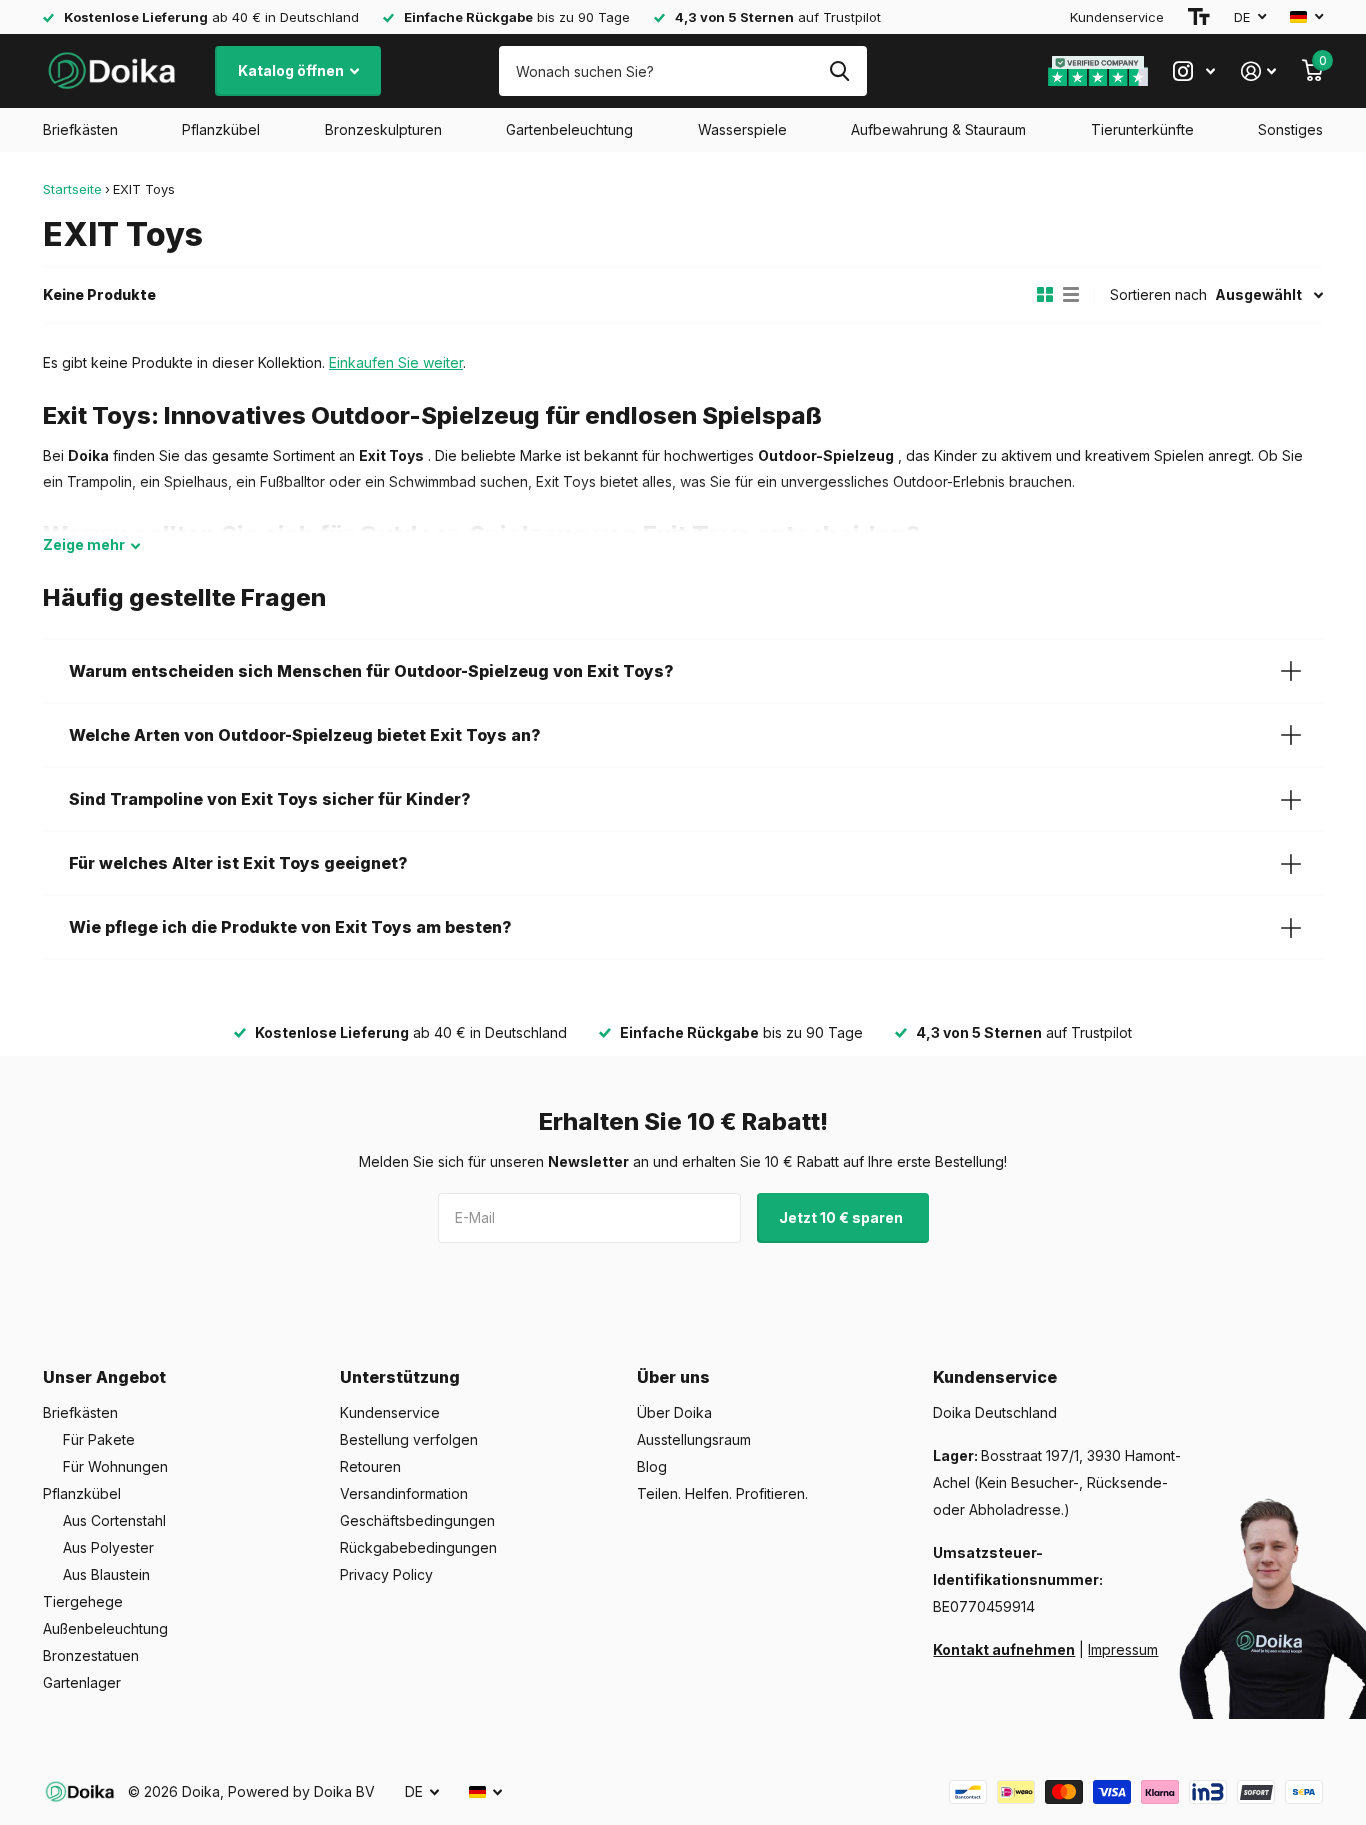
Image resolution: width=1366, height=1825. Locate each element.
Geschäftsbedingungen (417, 1520)
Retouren (370, 1466)
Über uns (673, 1377)
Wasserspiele (742, 129)
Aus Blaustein (106, 1574)
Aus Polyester (108, 1547)
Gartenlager (82, 1682)
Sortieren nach (1158, 294)
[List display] (1071, 295)
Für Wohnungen (115, 1466)
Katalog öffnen (292, 70)
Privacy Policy (386, 1574)
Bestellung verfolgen (409, 1439)
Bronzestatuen (91, 1655)
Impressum (1123, 1649)
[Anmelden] (1258, 71)
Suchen (839, 71)
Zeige (84, 544)
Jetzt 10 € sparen (842, 1217)
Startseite (72, 189)
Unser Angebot (104, 1377)
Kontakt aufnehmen (1004, 1649)
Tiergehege (83, 1601)
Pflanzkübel (221, 129)
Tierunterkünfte (1142, 129)
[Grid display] (1045, 295)
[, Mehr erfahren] (1194, 71)
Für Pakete (99, 1439)
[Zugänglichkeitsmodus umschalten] (1199, 17)
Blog (652, 1466)
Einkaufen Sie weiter (396, 362)
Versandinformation (404, 1493)
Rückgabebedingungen (418, 1547)
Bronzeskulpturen (383, 129)
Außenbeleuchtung (105, 1628)
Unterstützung (400, 1377)
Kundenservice (1117, 17)
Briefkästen (80, 129)
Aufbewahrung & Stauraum (938, 129)
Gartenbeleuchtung (569, 129)
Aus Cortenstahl (114, 1520)
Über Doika (674, 1412)
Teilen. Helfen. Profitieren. (722, 1493)
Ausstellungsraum (694, 1439)
